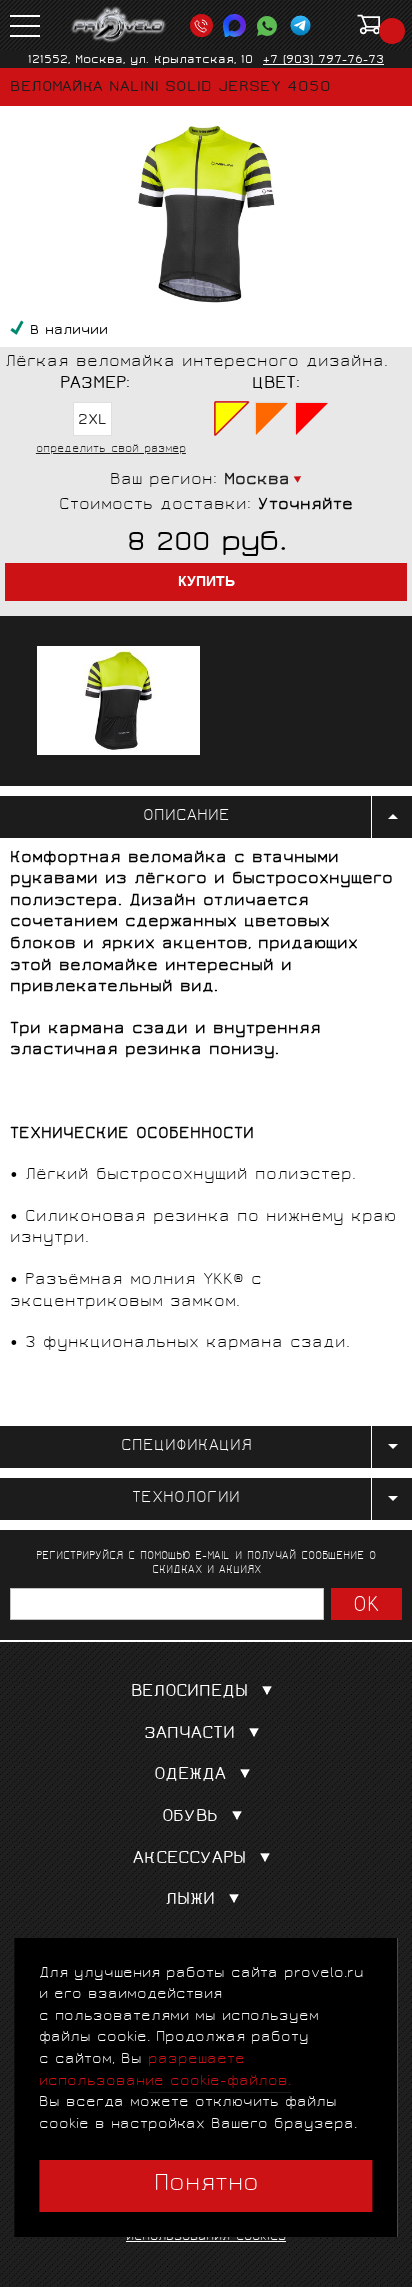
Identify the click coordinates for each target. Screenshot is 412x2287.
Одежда (190, 1775)
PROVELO (119, 25)
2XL (92, 421)
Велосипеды (189, 1692)
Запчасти (189, 1734)
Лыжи (190, 1900)
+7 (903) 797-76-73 (323, 60)
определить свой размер (111, 449)
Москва (257, 480)
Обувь (190, 1817)
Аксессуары (189, 1859)
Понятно (206, 2185)
